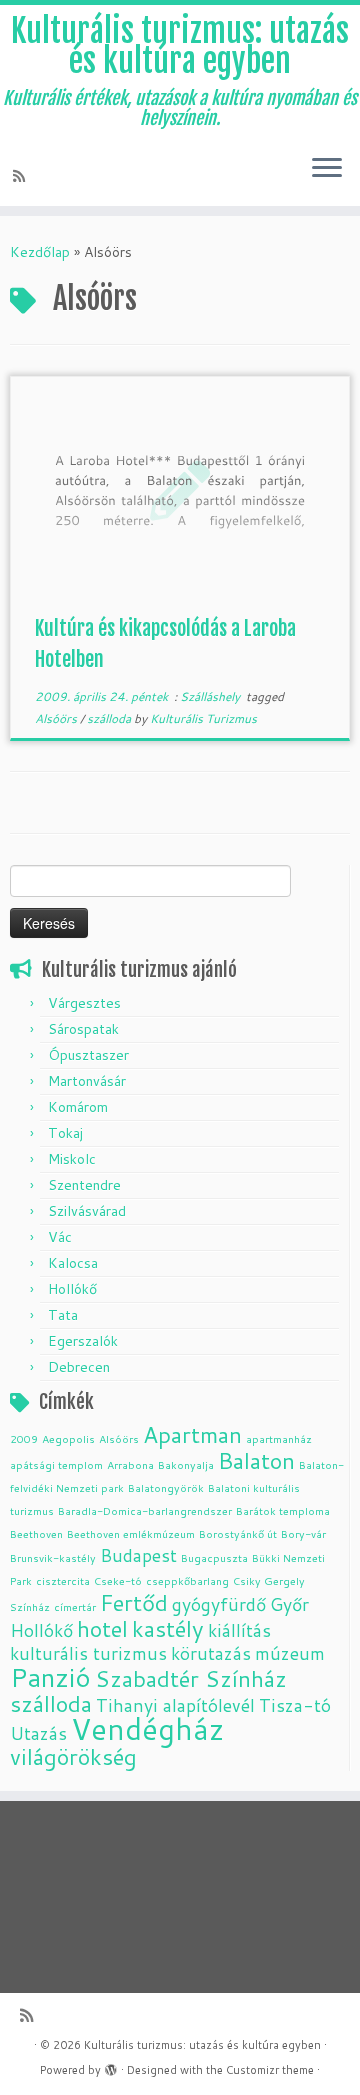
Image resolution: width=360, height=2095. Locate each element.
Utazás (38, 1733)
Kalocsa (73, 1263)
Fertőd (134, 1602)
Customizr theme (270, 2070)
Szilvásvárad (87, 1211)
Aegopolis (68, 1438)
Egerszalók (83, 1341)
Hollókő (72, 1289)
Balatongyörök (166, 1487)
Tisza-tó (295, 1705)
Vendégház (147, 1728)
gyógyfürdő (219, 1604)
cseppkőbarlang (187, 1580)
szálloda (110, 718)
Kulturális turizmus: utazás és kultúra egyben (180, 46)
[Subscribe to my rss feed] (22, 176)
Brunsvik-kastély (53, 1557)
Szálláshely (211, 696)
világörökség (73, 1756)
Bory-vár (303, 1533)
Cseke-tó (118, 1580)
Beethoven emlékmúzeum (131, 1533)
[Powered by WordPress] (111, 2066)
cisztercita (63, 1580)
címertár (75, 1606)
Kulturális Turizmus (203, 718)
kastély (168, 1628)
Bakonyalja (186, 1464)
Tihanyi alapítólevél (175, 1705)
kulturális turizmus (88, 1653)
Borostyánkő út (238, 1533)
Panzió (50, 1676)
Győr (289, 1604)
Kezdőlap (40, 252)
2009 (24, 1438)
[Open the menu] (327, 170)
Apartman (192, 1434)
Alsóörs (57, 718)
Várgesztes (84, 1003)
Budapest (138, 1555)
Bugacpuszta (214, 1557)
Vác (60, 1237)
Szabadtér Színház (191, 1678)
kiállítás (239, 1630)
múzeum (290, 1653)
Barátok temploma (283, 1510)
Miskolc (72, 1159)
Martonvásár (87, 1081)
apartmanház (279, 1438)
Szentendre (84, 1185)
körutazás (211, 1653)
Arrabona (130, 1464)
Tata (63, 1315)
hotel (102, 1628)
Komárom (78, 1107)
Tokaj (65, 1133)
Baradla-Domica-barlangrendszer (145, 1510)
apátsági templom (56, 1464)
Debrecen (79, 1367)
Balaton (256, 1460)
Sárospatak (83, 1029)
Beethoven (36, 1533)
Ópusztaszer (88, 1055)
